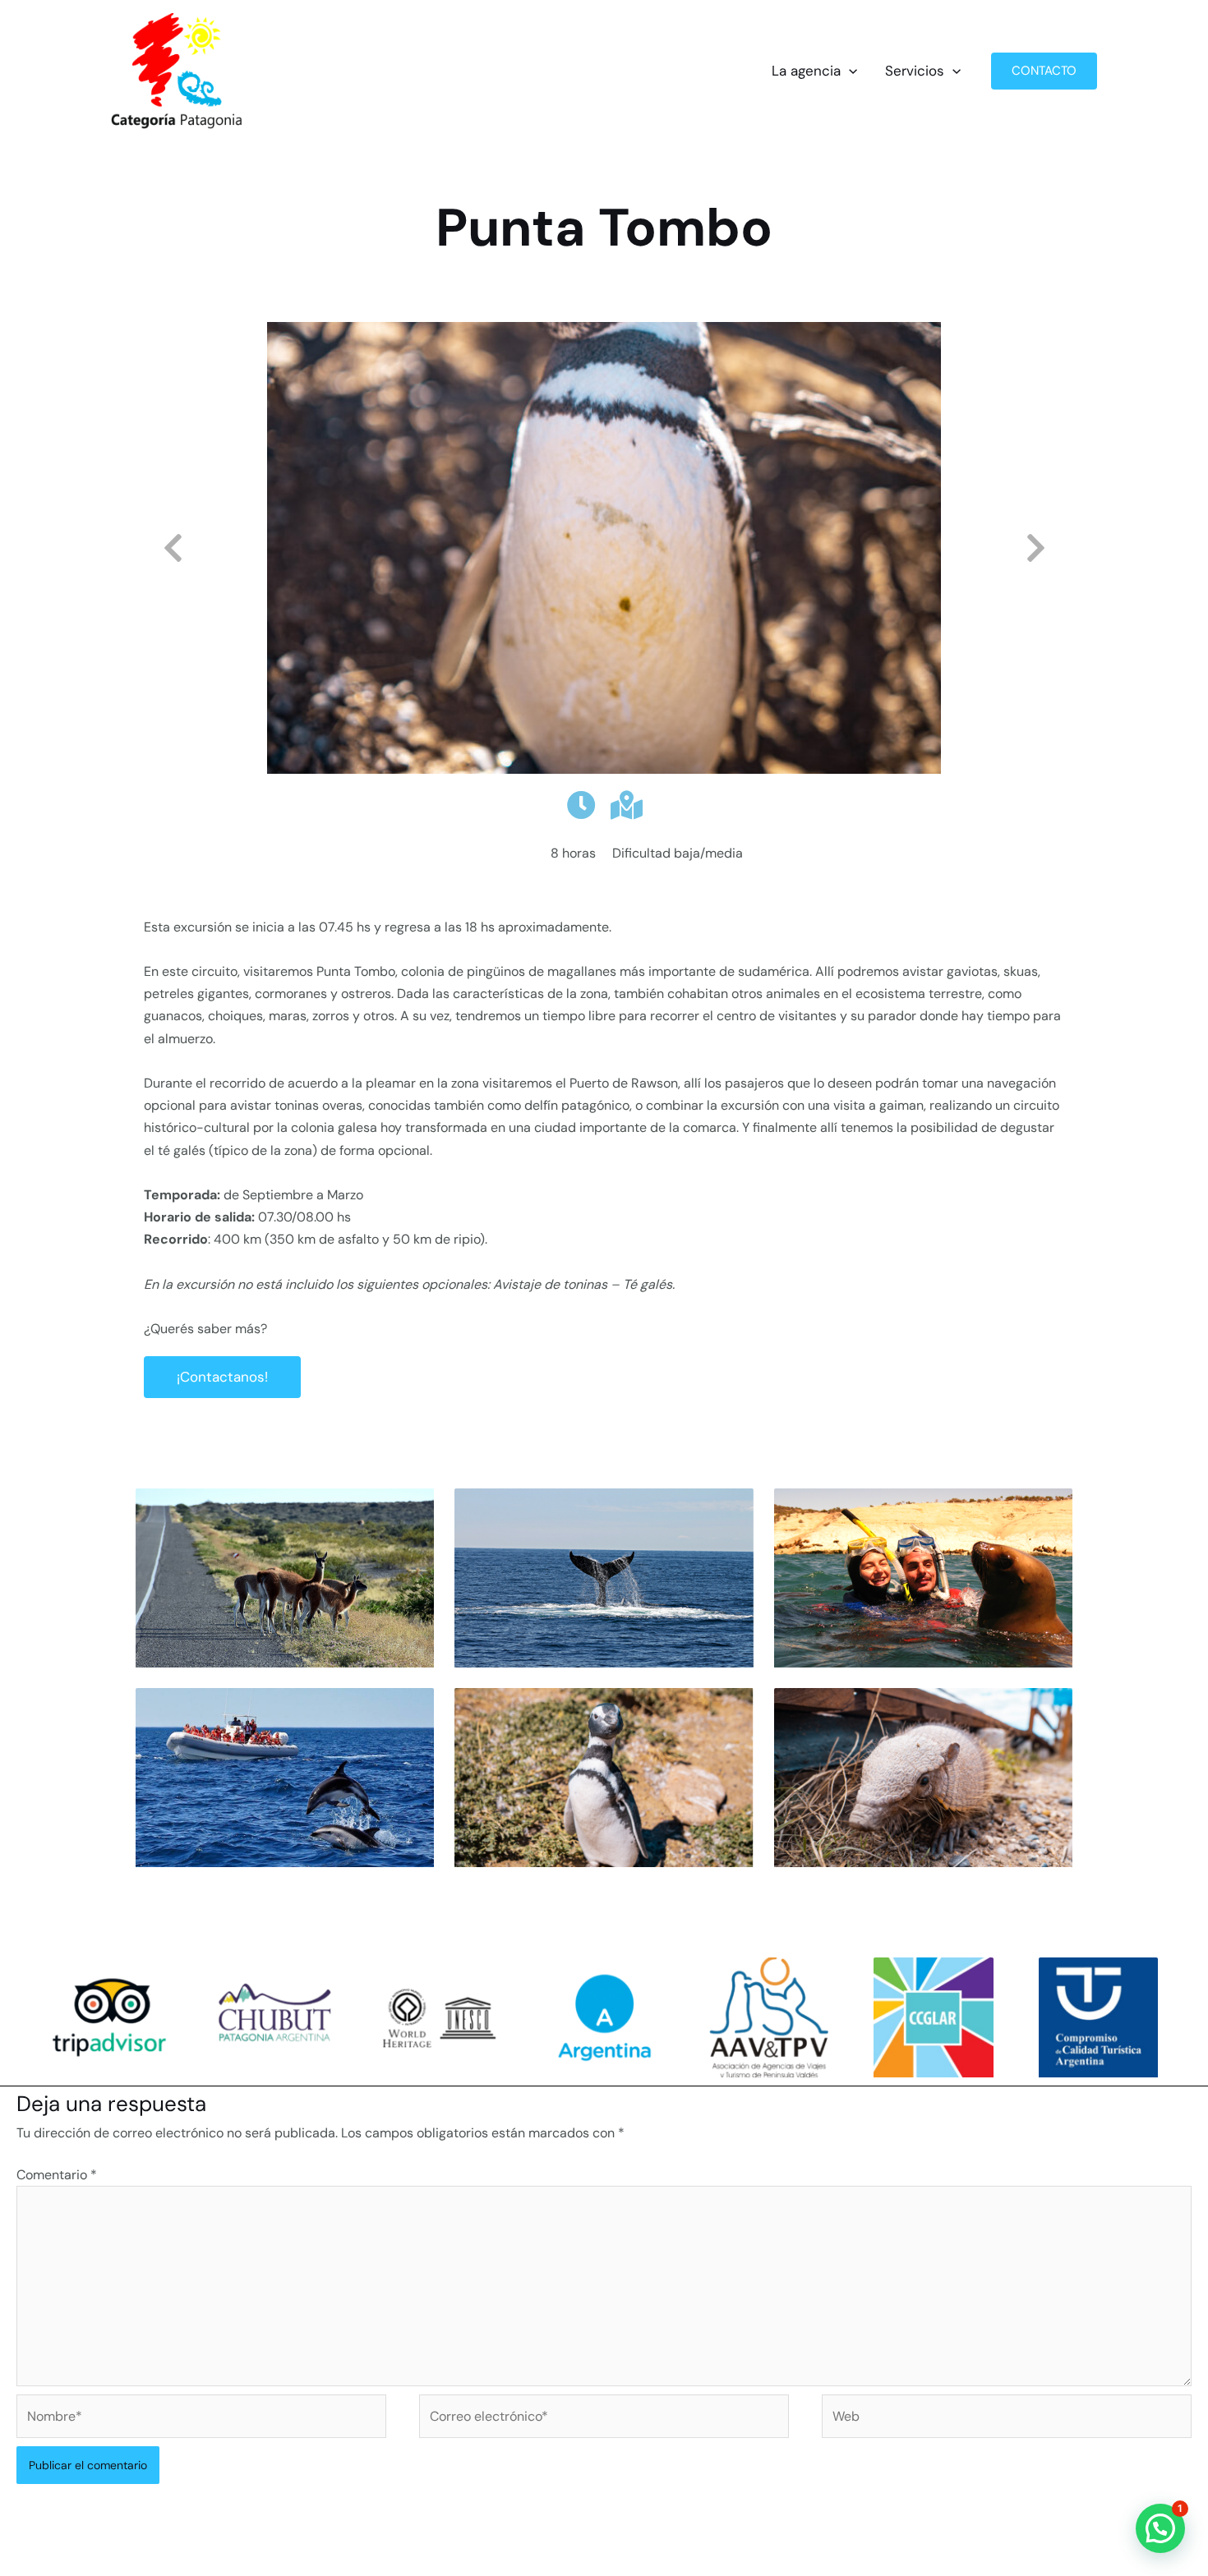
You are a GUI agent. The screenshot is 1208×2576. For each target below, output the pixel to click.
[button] (849, 71)
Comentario (57, 2175)
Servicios (915, 71)
